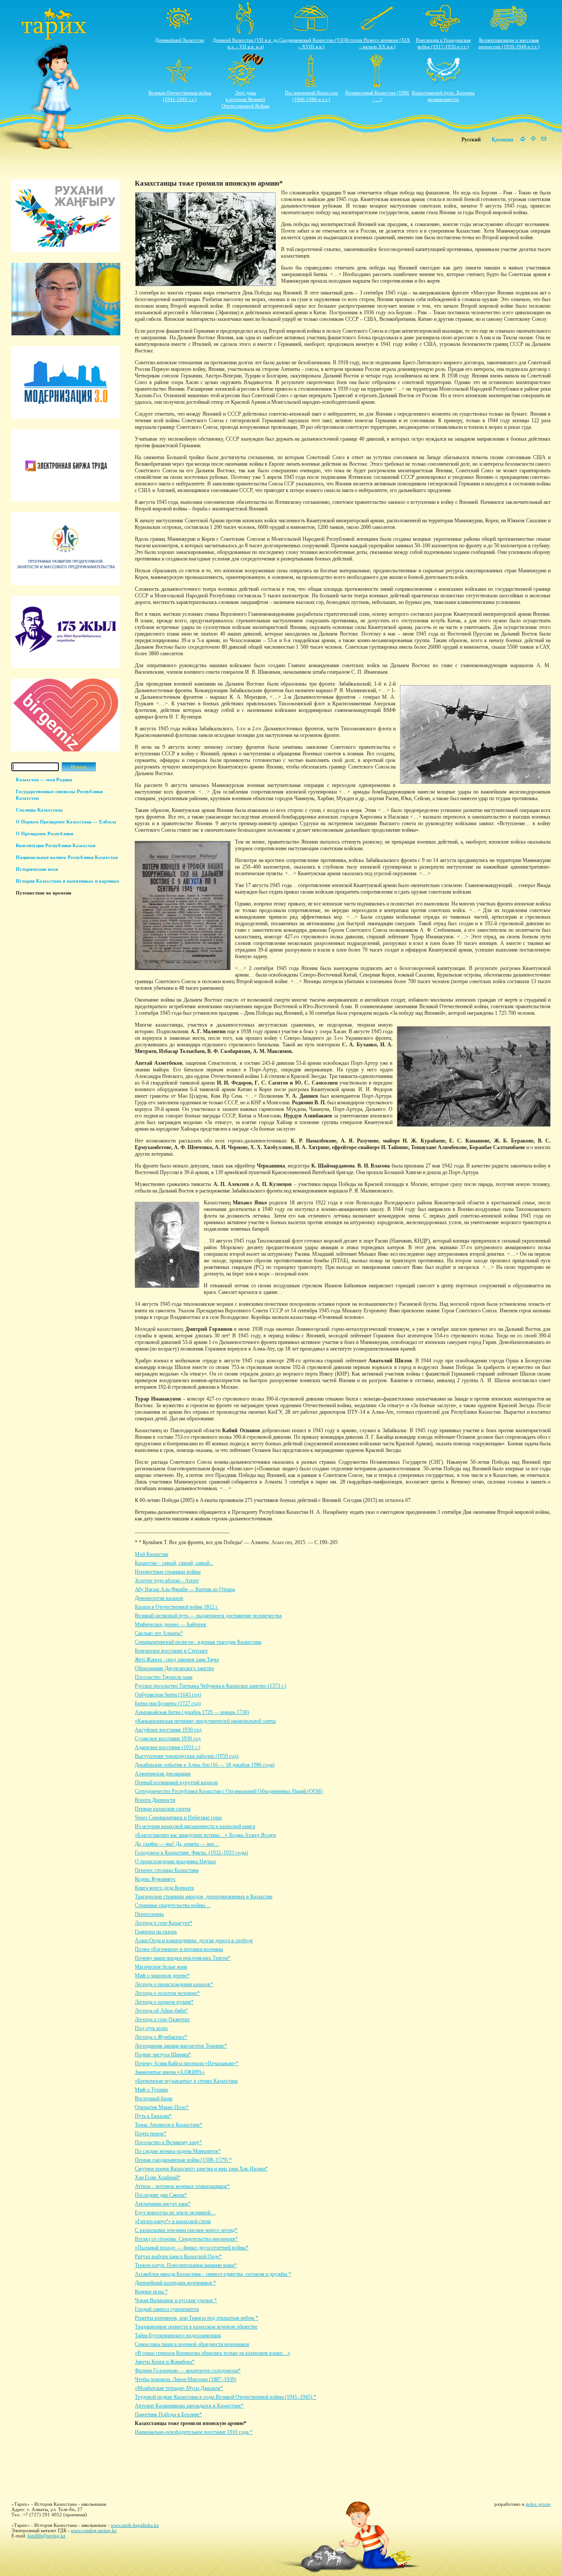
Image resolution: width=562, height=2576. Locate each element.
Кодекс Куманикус (155, 1879)
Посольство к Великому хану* (168, 2142)
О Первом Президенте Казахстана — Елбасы (66, 822)
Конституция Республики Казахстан (56, 845)
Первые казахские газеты (163, 1809)
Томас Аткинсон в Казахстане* (169, 2125)
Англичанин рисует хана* (163, 2204)
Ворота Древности (155, 1800)
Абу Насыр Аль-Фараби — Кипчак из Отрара (185, 1589)
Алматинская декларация (163, 1774)
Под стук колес (151, 2028)
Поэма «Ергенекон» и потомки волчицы (179, 1949)
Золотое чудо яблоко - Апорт (167, 1581)
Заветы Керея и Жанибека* (165, 2362)
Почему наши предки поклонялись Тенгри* (183, 1958)
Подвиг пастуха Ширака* (163, 2055)
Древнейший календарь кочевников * (175, 2283)
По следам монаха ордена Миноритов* (178, 2151)
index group (538, 2504)
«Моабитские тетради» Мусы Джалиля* (179, 2388)
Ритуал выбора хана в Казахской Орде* (178, 2256)
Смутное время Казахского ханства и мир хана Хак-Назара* (201, 2169)
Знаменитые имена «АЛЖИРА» (170, 2072)
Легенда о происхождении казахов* (174, 1984)
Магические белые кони (161, 1967)
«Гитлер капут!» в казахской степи (173, 2221)
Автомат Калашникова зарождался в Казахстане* (189, 2406)
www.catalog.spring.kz (94, 2530)
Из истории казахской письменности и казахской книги (195, 1826)
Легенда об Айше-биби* (161, 2011)
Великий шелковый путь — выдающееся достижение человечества (208, 1616)
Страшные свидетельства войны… (173, 1905)
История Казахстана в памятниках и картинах (68, 881)
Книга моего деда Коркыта (164, 1888)
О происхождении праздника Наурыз (175, 1861)
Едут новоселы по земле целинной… (175, 2213)
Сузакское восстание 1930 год (168, 1739)
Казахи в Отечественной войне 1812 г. (177, 1607)
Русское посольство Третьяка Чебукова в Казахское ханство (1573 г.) (211, 1686)
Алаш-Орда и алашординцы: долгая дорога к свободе (194, 1940)
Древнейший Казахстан (180, 40)
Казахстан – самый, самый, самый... (174, 1563)
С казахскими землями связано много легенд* (186, 2230)
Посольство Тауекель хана (164, 1677)
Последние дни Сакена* (161, 2195)
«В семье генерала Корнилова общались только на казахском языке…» (213, 2353)
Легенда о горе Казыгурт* (164, 1923)
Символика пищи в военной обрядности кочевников (192, 2344)
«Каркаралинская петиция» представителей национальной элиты (205, 1721)
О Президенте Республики (45, 834)
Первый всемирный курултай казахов (176, 1782)
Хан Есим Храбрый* (158, 2177)
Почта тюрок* (151, 2134)
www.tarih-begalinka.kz (135, 2525)
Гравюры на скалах (156, 1932)
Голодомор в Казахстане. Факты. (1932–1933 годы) (191, 1853)
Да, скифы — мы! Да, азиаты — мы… (177, 1844)
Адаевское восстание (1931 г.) (168, 1747)
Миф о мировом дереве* (162, 1976)
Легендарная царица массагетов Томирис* (181, 2046)
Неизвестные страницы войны (168, 1572)
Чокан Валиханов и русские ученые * (176, 2300)
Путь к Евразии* (153, 2116)
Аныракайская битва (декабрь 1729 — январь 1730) (192, 1712)
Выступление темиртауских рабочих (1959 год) (187, 1756)
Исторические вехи (37, 869)
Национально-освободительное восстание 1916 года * (194, 2432)
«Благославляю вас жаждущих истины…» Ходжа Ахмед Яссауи (205, 1835)
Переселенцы (149, 1914)
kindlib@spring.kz (47, 2536)
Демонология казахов (159, 1598)
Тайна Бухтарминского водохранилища (178, 2335)
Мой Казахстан (151, 1554)
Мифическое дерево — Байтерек (171, 1624)
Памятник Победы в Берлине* (168, 2414)
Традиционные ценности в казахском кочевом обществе (196, 2327)
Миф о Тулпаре (151, 2090)
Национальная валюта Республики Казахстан (67, 857)
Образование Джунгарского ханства (174, 1668)
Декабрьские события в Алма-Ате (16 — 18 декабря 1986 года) (205, 1765)
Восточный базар (154, 2098)
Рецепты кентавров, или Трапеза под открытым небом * (196, 2318)
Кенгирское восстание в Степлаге (171, 1651)
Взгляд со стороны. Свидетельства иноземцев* (186, 2239)
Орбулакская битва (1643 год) (168, 1695)
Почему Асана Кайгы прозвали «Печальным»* (187, 2063)
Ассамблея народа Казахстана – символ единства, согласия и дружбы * (213, 2274)
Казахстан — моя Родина (44, 780)
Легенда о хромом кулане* (164, 2002)
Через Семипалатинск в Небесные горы (178, 1818)
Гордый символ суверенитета (167, 2309)
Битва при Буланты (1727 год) (168, 1703)
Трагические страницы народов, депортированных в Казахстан (204, 1897)
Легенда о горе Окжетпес (162, 2019)
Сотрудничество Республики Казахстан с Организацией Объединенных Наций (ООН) (229, 1791)
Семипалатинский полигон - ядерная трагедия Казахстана (198, 1642)
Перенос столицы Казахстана (167, 1870)
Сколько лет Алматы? (159, 1633)
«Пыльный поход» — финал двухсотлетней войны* (192, 2248)
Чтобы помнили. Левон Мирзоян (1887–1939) (186, 2379)
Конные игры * (151, 2292)
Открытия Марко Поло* (162, 2107)
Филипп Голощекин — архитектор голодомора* (188, 2371)
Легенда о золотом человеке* (167, 1993)
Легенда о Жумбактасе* (161, 2037)
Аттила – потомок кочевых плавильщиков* (182, 2186)
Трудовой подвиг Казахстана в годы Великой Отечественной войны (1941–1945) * (225, 2397)
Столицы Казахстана (39, 810)
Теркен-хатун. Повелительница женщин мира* (186, 2265)
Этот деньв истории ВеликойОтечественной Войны (245, 99)
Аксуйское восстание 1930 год (168, 1730)
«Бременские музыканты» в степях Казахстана (186, 2081)
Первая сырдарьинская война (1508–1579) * (183, 2160)
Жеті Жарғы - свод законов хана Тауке (177, 1660)
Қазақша (503, 140)
